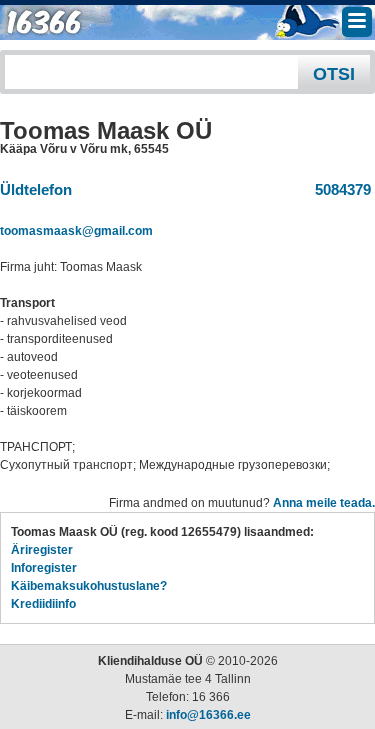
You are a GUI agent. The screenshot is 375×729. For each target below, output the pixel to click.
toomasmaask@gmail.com (76, 231)
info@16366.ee (208, 715)
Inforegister (44, 568)
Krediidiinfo (43, 604)
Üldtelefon (36, 189)
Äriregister (42, 550)
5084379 (339, 189)
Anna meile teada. (324, 503)
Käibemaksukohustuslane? (89, 586)
